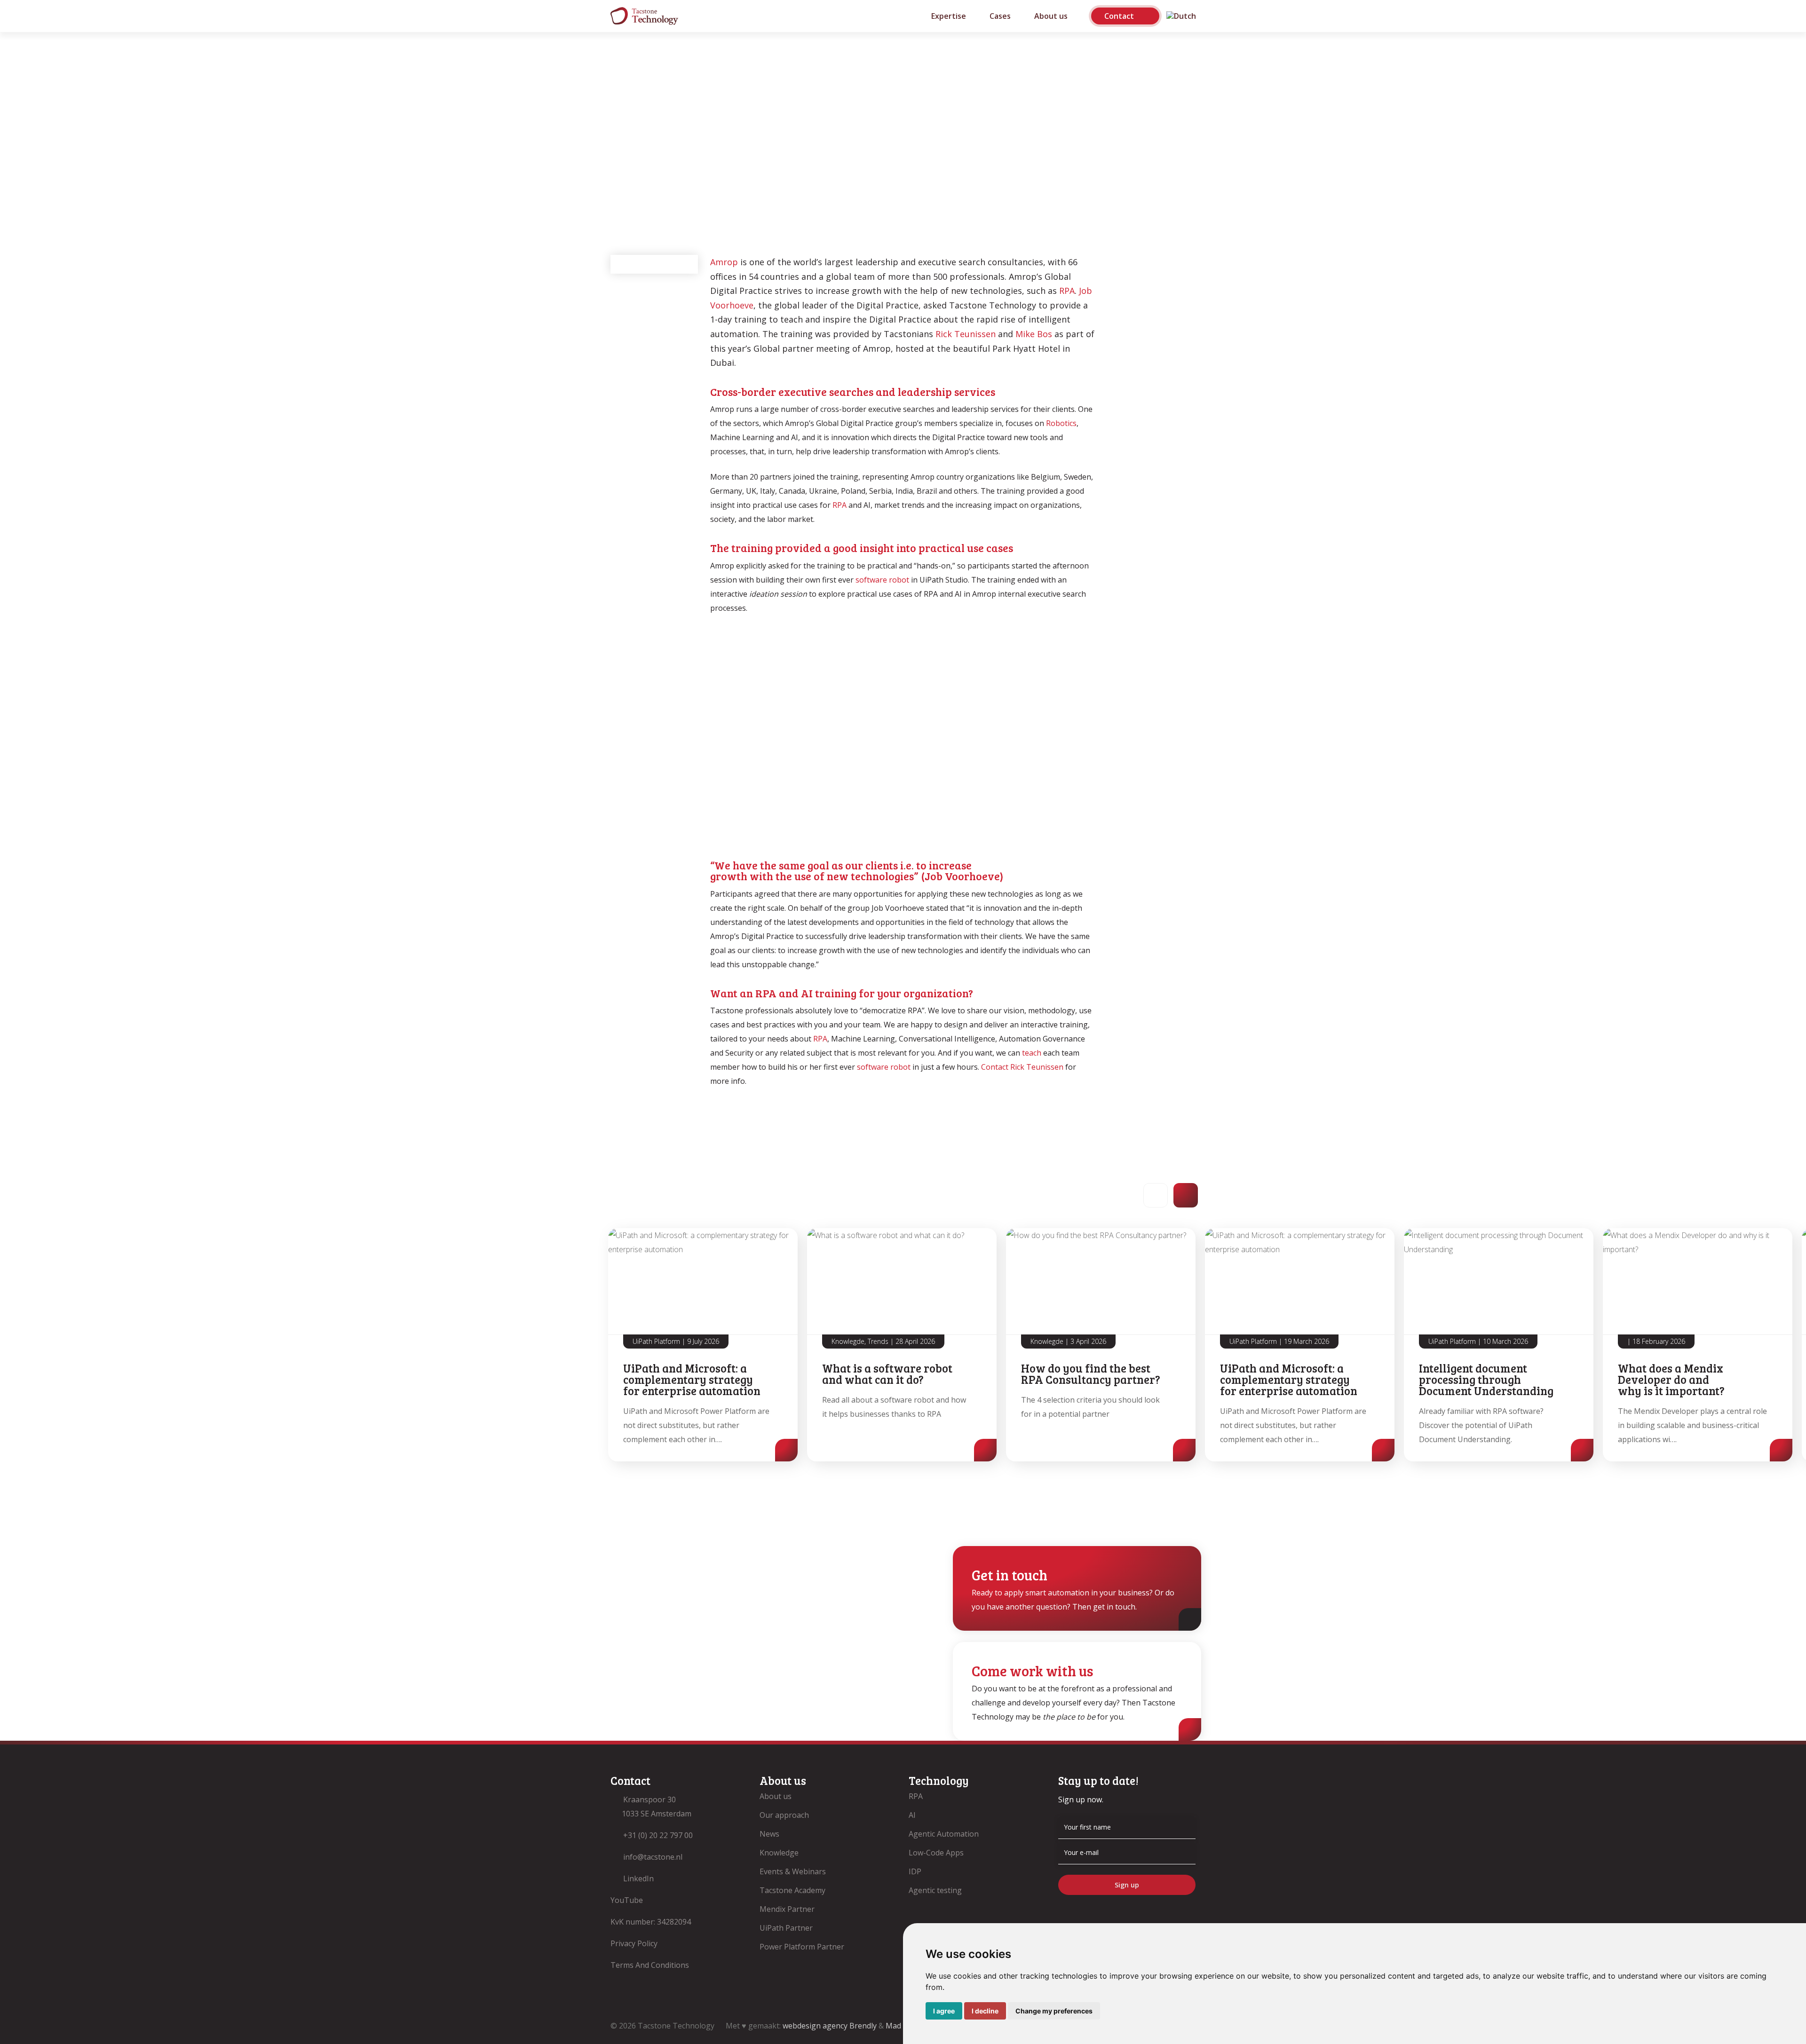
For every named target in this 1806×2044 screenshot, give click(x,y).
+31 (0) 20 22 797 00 (658, 1835)
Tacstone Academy (792, 1890)
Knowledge (779, 1853)
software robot (882, 580)
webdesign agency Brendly (831, 2026)
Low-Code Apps (936, 1853)
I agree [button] (944, 2011)
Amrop (724, 262)
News (769, 1834)
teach (1032, 1053)
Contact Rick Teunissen (1021, 1067)
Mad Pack (903, 2026)
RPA (1067, 291)
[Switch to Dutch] (1178, 16)
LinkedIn (638, 1878)
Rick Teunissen (966, 334)
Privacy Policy (634, 1943)
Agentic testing (935, 1890)
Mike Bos (1034, 334)
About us (776, 1796)
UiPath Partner (786, 1928)
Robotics (1061, 423)
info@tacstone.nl (653, 1857)
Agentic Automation (944, 1834)
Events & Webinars (793, 1871)
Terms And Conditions (650, 1965)
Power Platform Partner (802, 1947)
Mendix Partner (787, 1909)
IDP (915, 1871)
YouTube (627, 1900)
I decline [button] (985, 2011)
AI (912, 1815)
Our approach (784, 1815)
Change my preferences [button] (1054, 2011)
